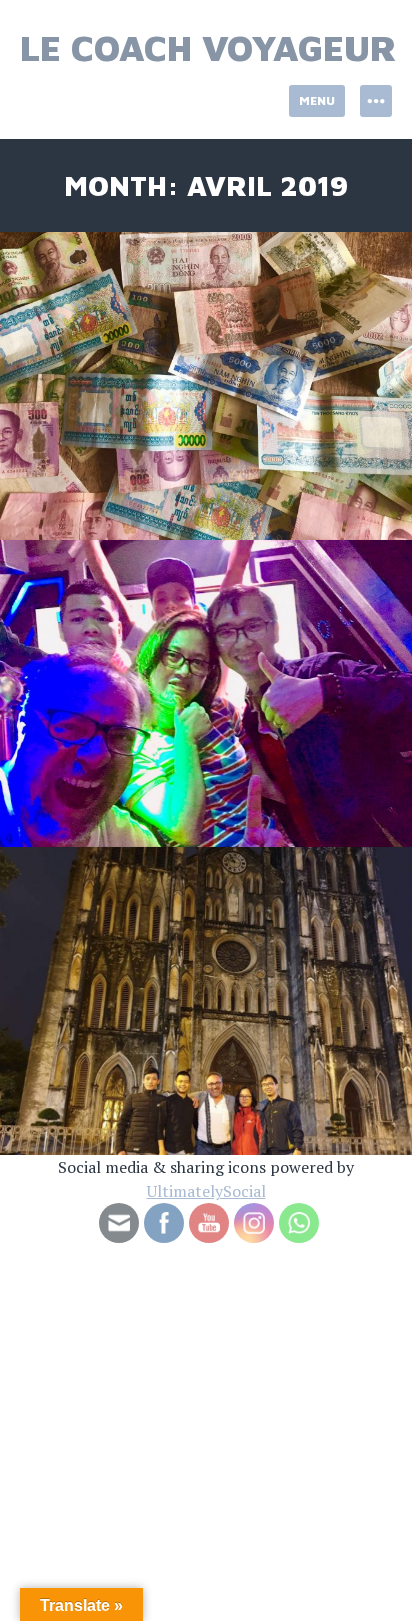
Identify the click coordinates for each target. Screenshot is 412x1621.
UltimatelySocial (206, 1191)
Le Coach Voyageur (208, 47)
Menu (317, 100)
